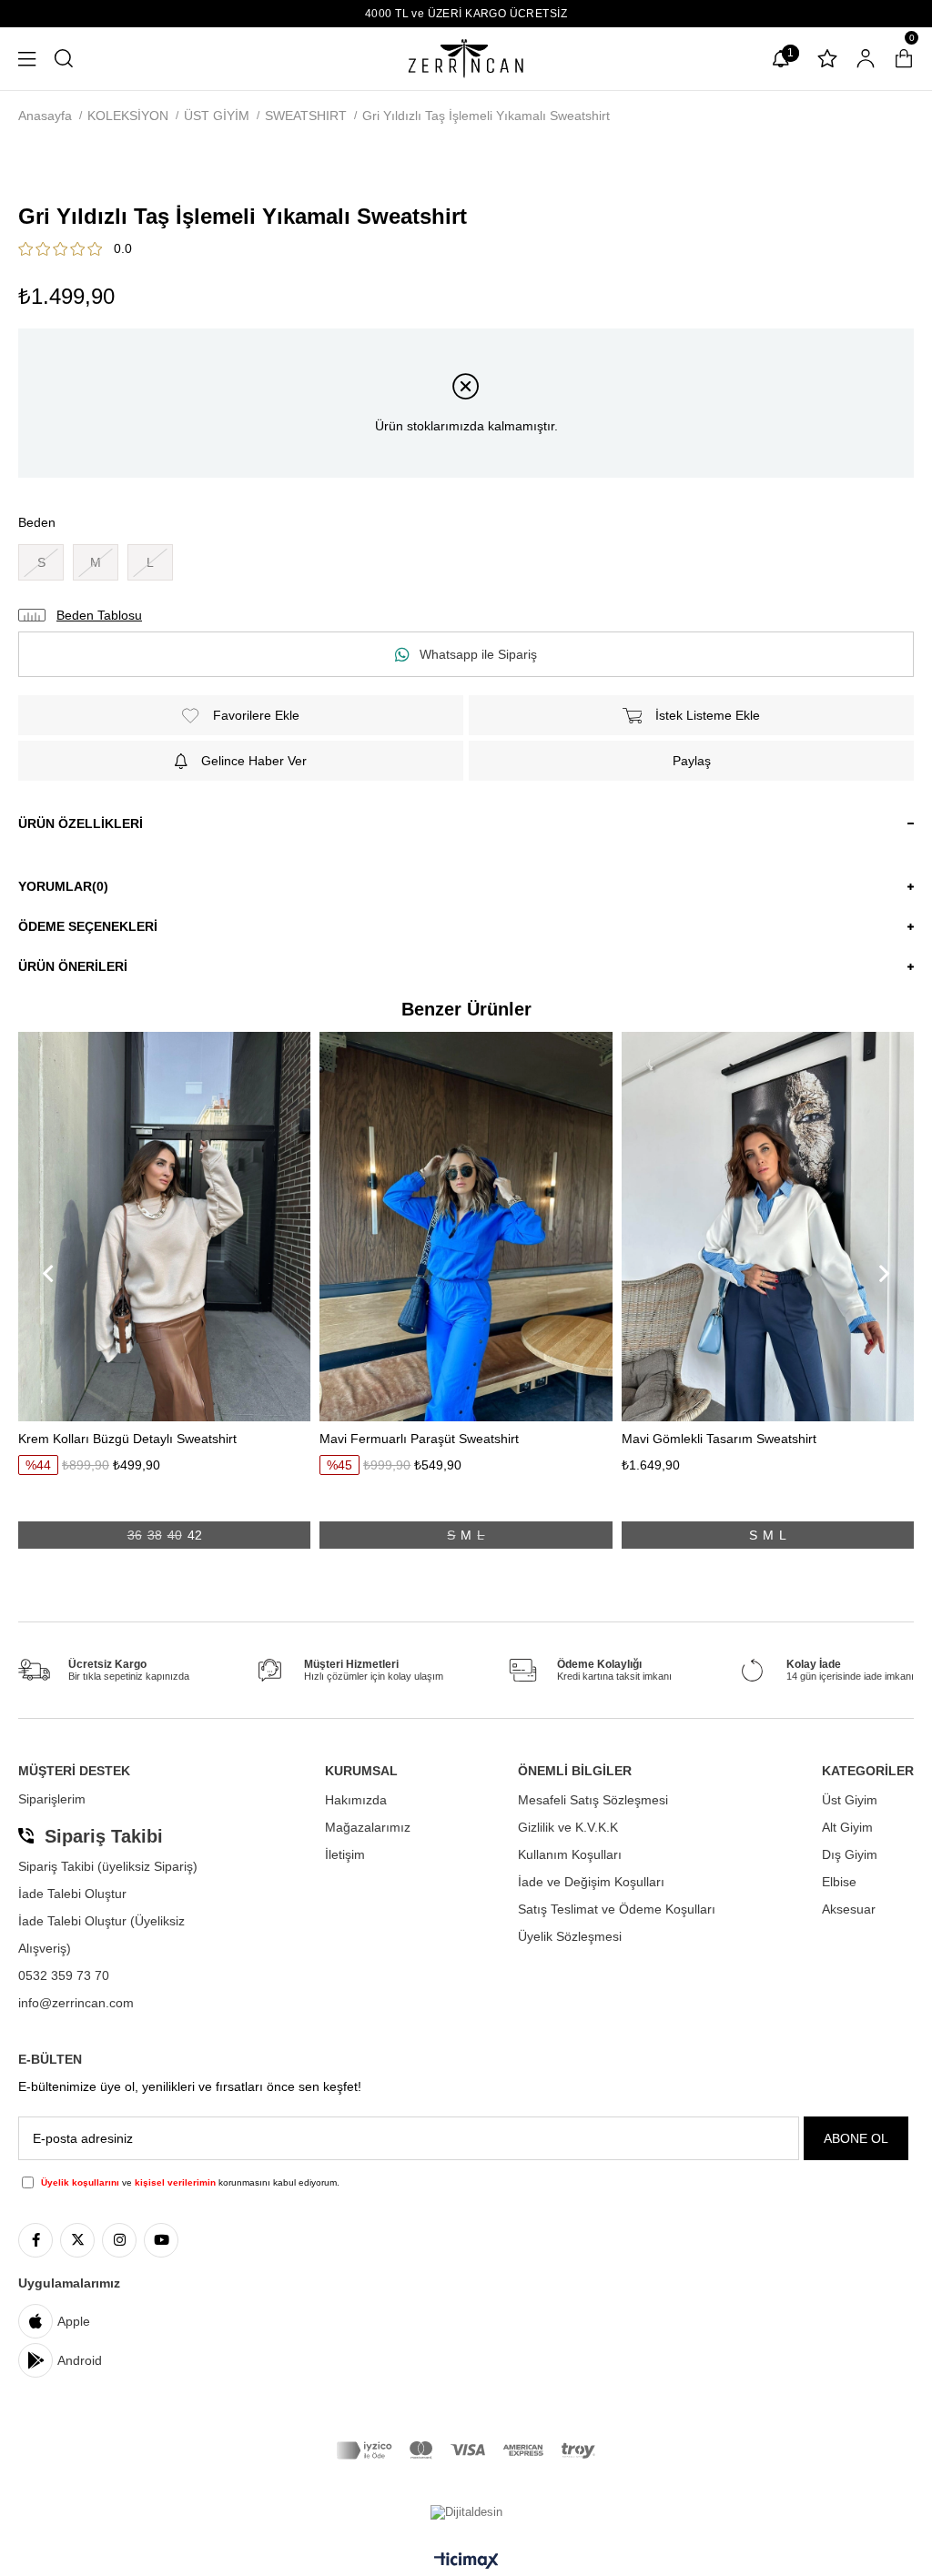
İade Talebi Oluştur (72, 1894)
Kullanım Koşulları (570, 1854)
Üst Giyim (850, 1800)
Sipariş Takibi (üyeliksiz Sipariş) (108, 1866)
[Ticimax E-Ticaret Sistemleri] (466, 2562)
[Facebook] (35, 2240)
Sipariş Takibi (104, 1836)
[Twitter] (77, 2240)
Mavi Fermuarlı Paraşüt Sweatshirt (419, 1439)
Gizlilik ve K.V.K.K (568, 1827)
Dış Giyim (850, 1854)
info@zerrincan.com (76, 2003)
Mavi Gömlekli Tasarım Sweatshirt (719, 1439)
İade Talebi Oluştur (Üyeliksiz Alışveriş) (101, 1935)
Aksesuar (849, 1909)
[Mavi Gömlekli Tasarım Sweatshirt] (768, 1226)
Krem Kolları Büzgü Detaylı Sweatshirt (127, 1439)
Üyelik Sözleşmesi (570, 1936)
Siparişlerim (52, 1799)
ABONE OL (856, 2138)
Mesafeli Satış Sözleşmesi (593, 1800)
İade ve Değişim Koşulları (591, 1882)
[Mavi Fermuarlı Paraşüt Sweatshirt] (466, 1226)
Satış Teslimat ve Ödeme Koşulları (617, 1909)
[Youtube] (161, 2240)
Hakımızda (356, 1800)
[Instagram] (119, 2240)
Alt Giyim (847, 1827)
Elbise (839, 1882)
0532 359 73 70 (64, 1975)
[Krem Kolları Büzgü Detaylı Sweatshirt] (164, 1226)
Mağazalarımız (368, 1827)
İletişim (345, 1854)
